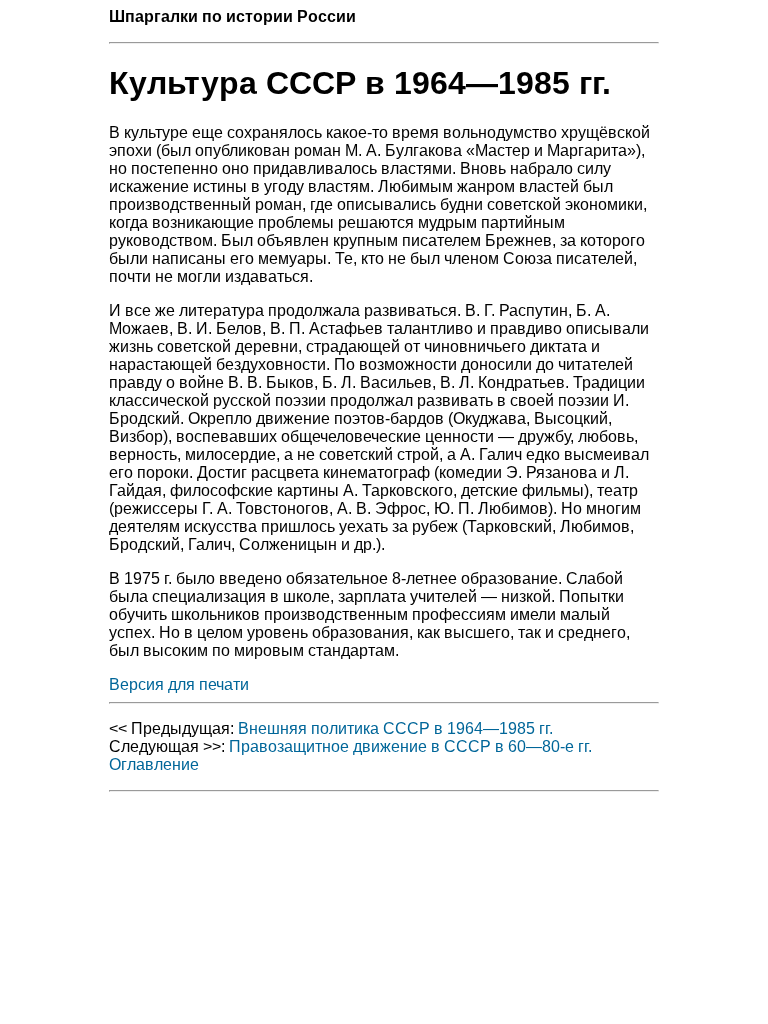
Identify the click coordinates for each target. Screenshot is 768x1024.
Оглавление (154, 764)
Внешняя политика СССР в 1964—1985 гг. (395, 728)
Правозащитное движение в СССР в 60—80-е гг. (410, 746)
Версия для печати (179, 684)
